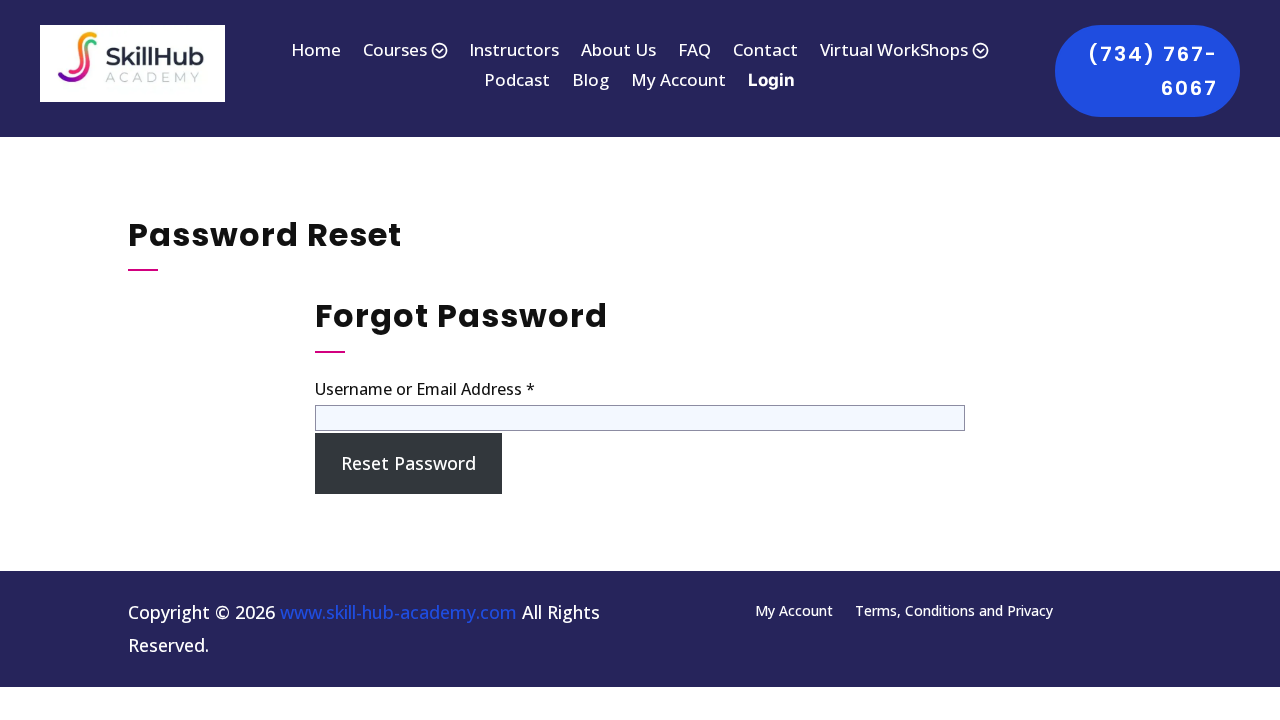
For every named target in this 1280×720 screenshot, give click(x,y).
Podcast (517, 82)
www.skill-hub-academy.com (398, 612)
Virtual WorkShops (894, 52)
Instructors (514, 52)
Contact (765, 52)
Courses (395, 52)
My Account (678, 82)
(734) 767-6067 (1153, 71)
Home (316, 52)
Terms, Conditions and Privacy (954, 609)
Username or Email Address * (425, 389)
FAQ (694, 52)
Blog (590, 82)
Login (771, 81)
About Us (618, 52)
